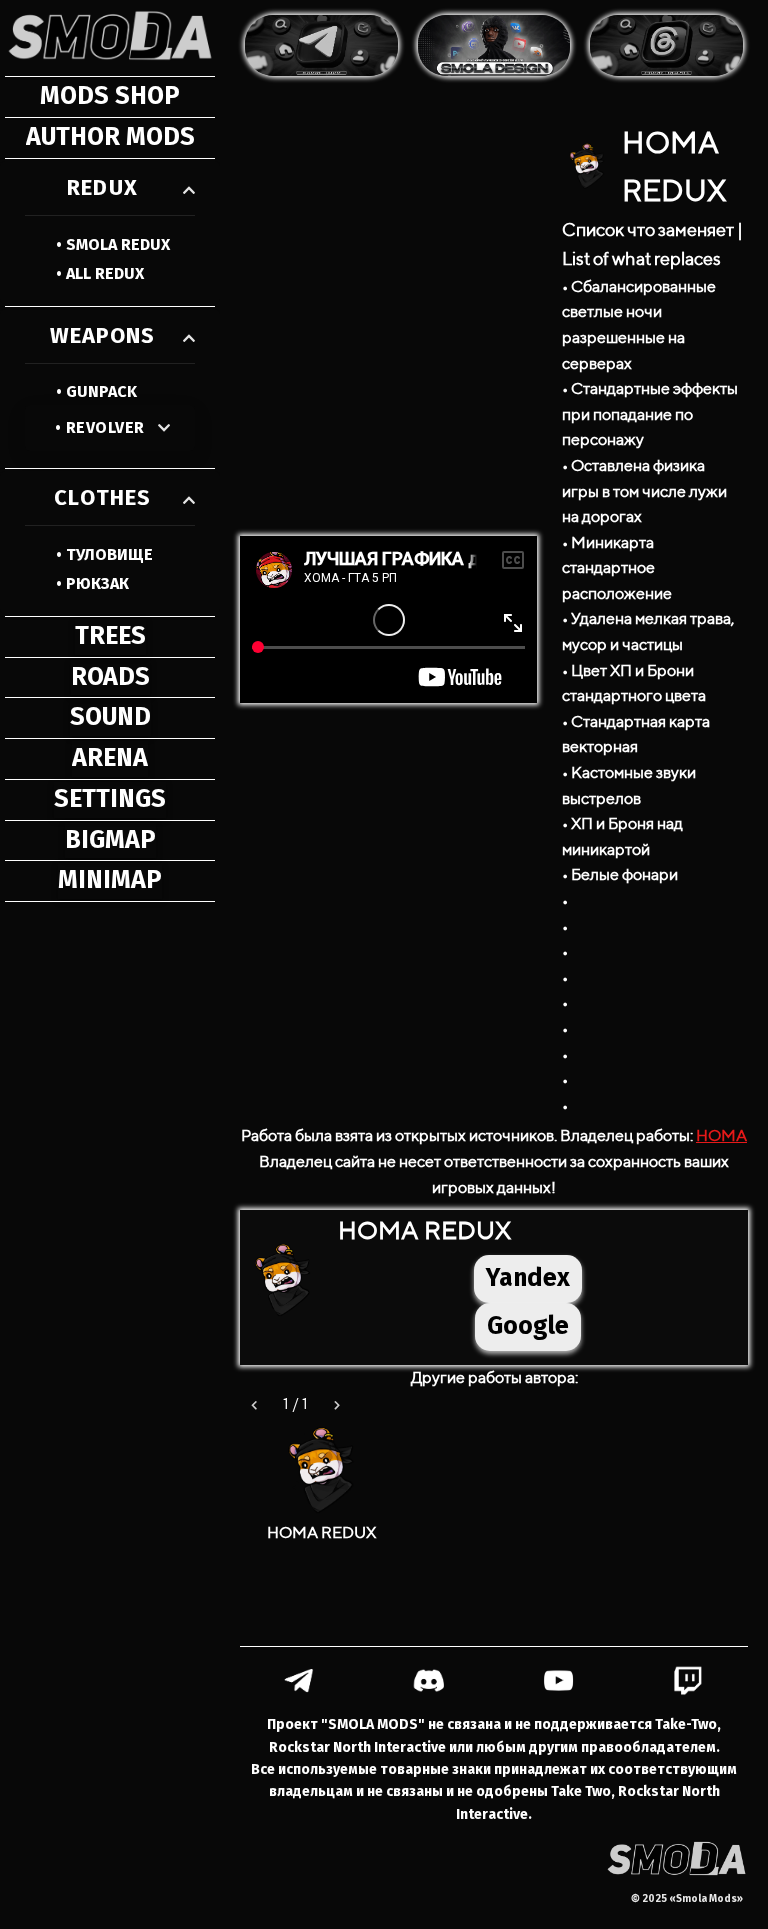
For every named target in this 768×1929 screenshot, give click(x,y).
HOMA (721, 1135)
